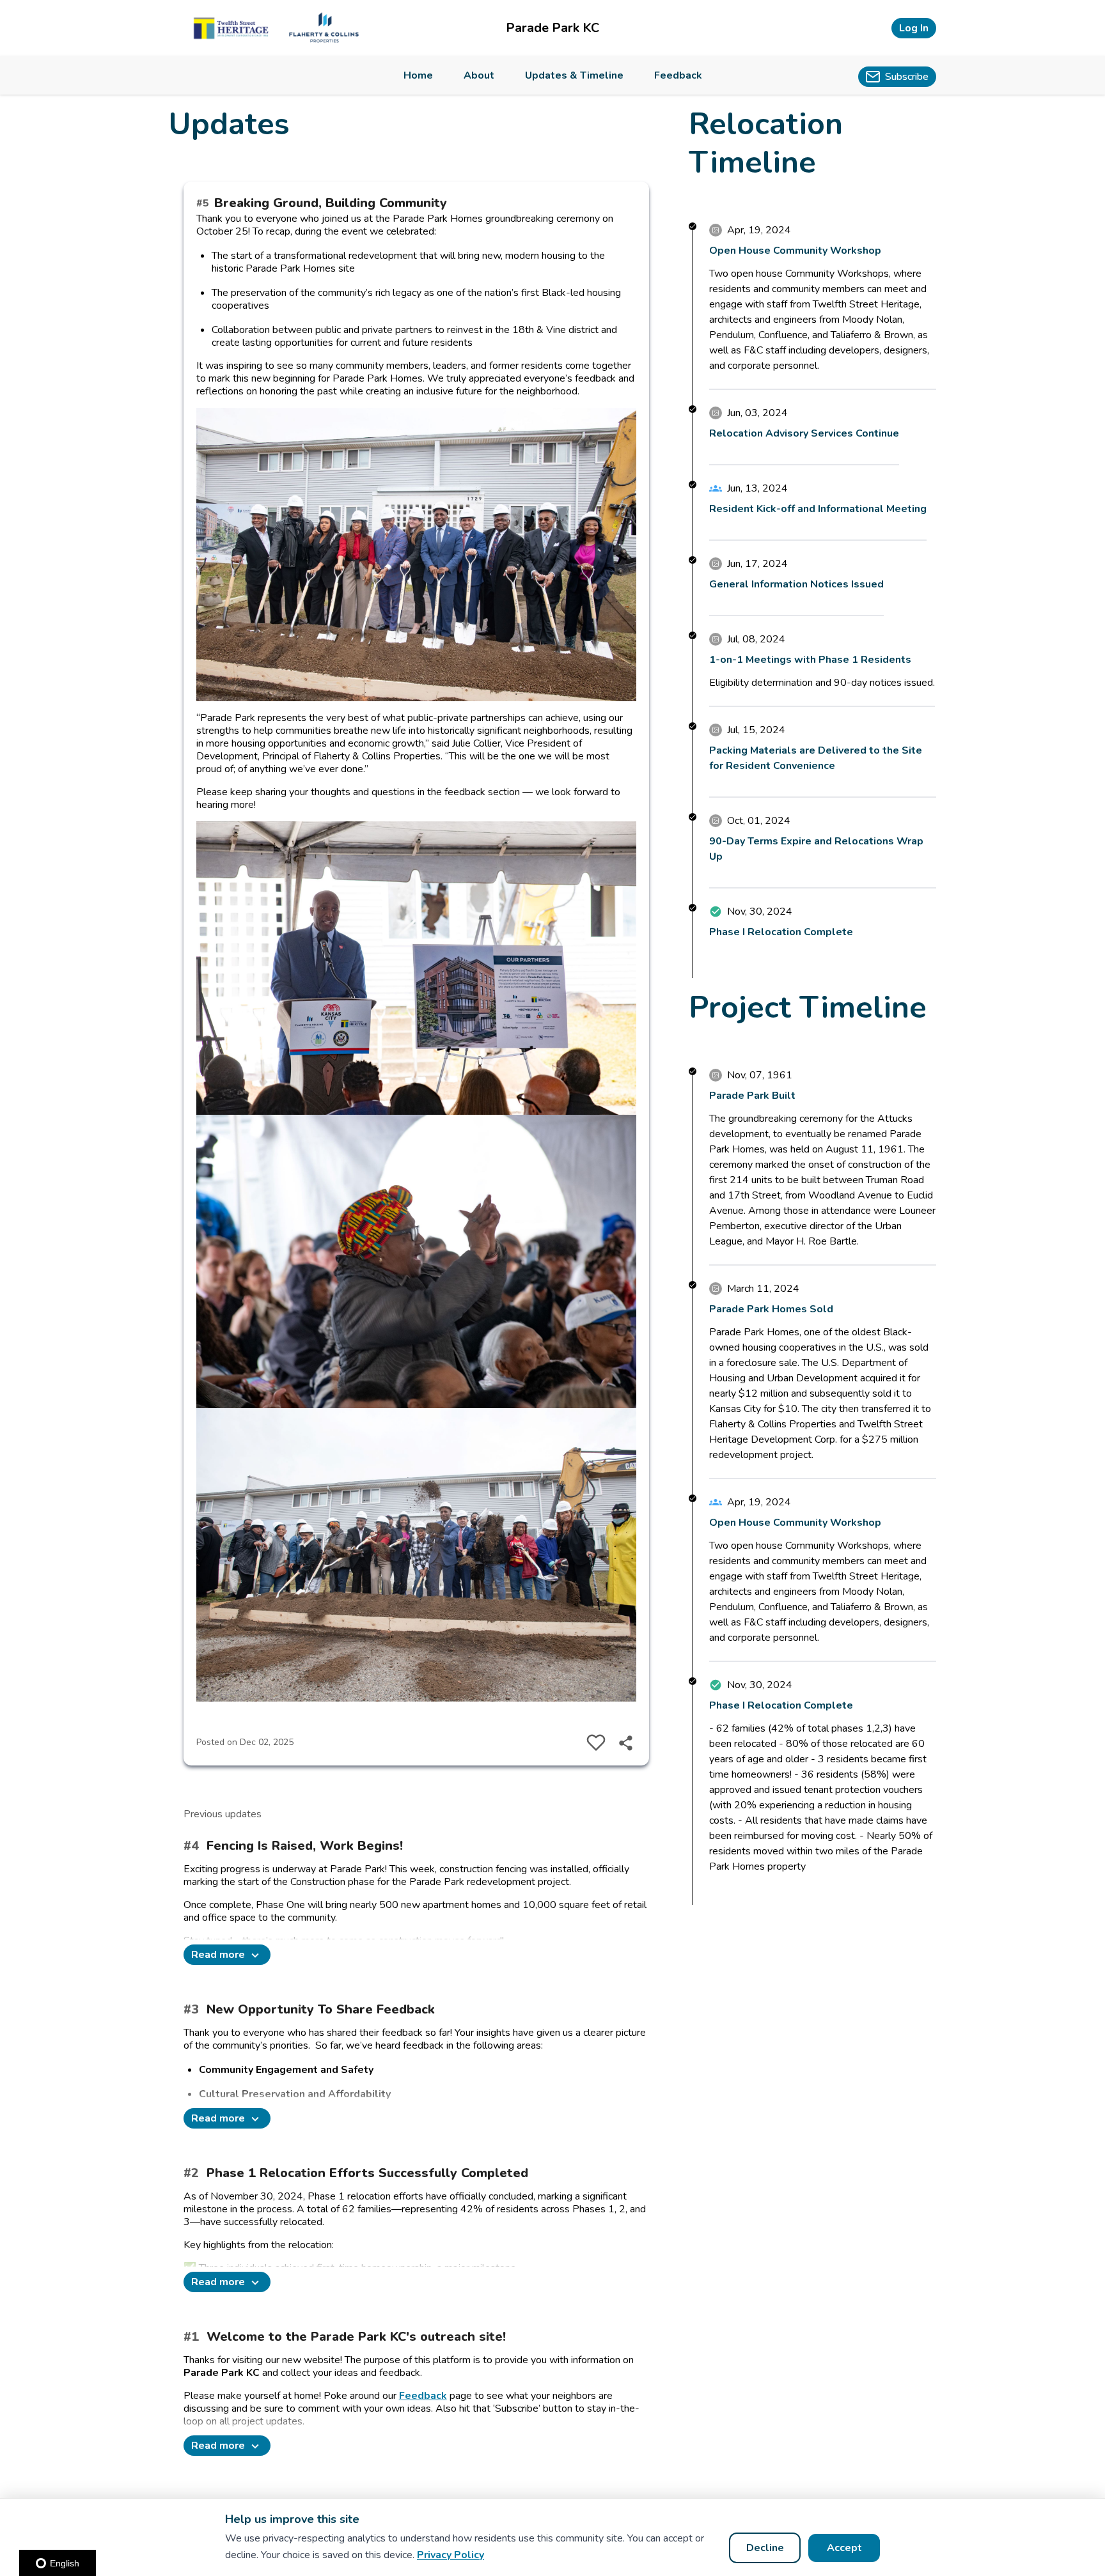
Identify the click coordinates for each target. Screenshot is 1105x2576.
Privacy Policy (451, 2555)
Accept (844, 2548)
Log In (914, 28)
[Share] (626, 1742)
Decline (765, 2548)
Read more (218, 1955)
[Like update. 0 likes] (596, 1742)
